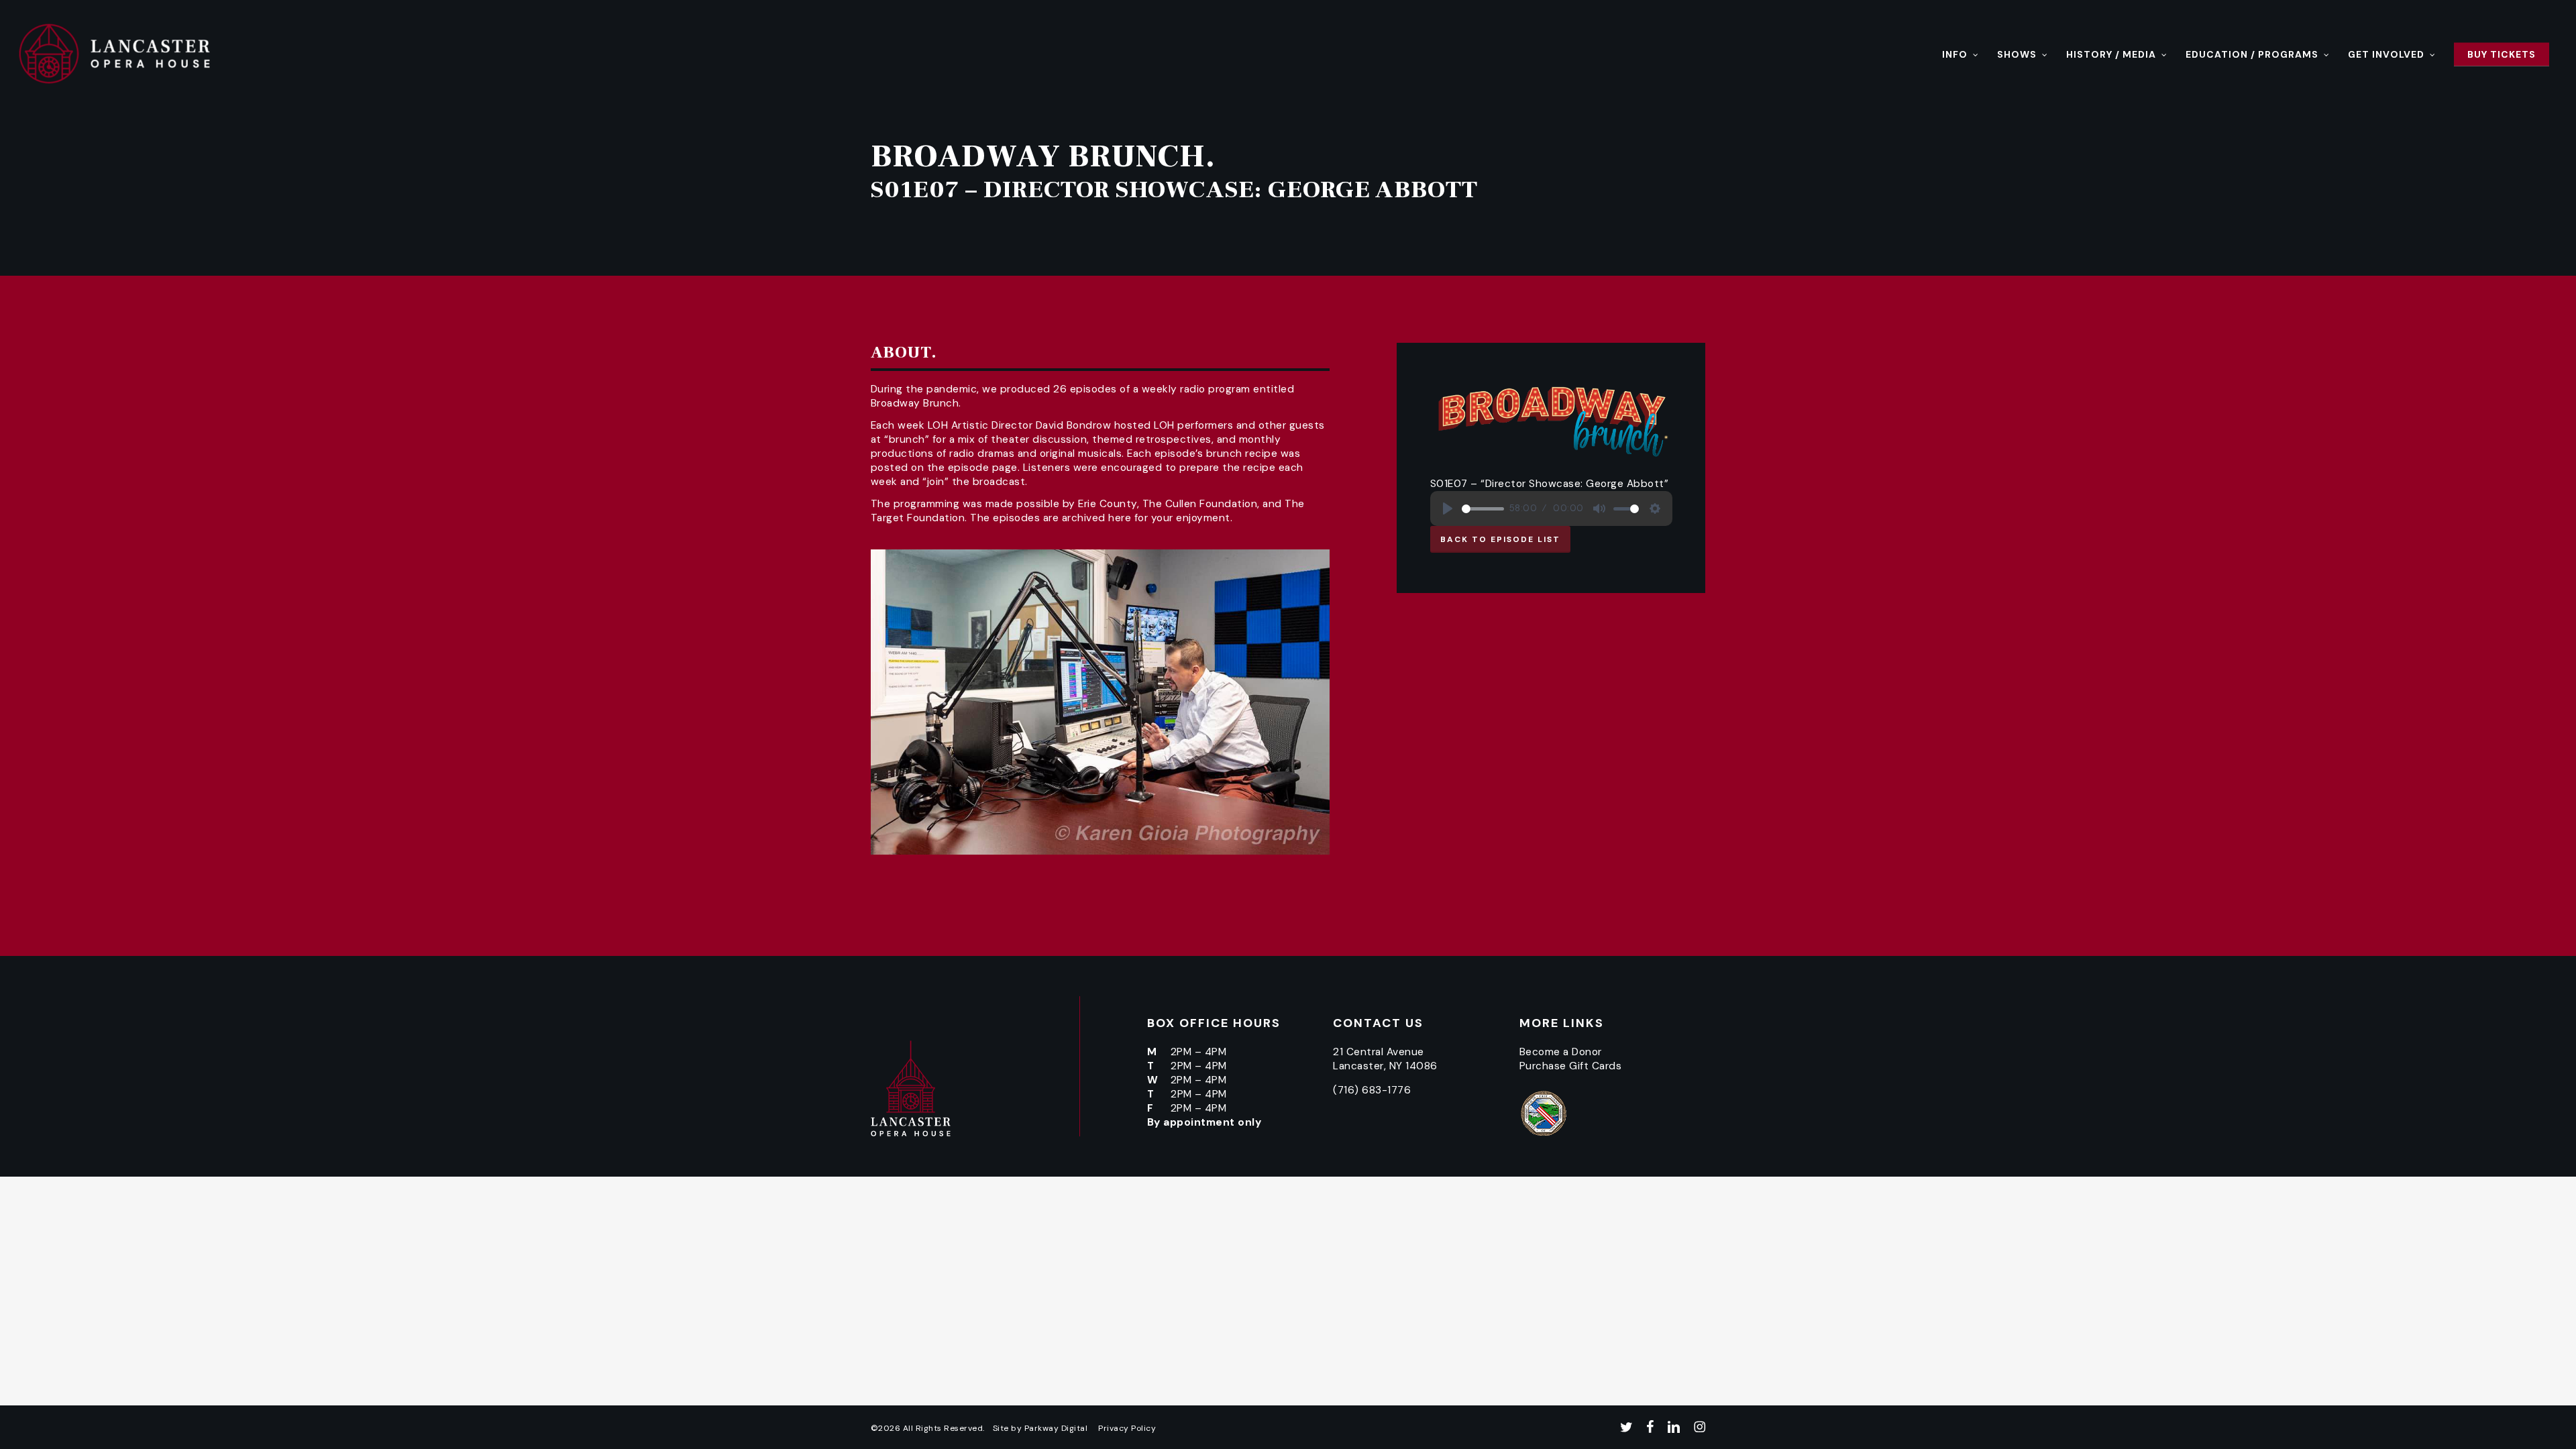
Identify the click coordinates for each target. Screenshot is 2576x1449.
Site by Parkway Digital (1040, 1428)
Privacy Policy (1127, 1428)
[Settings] (1655, 508)
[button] (1500, 539)
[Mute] (1599, 508)
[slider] (1483, 509)
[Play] (1448, 508)
